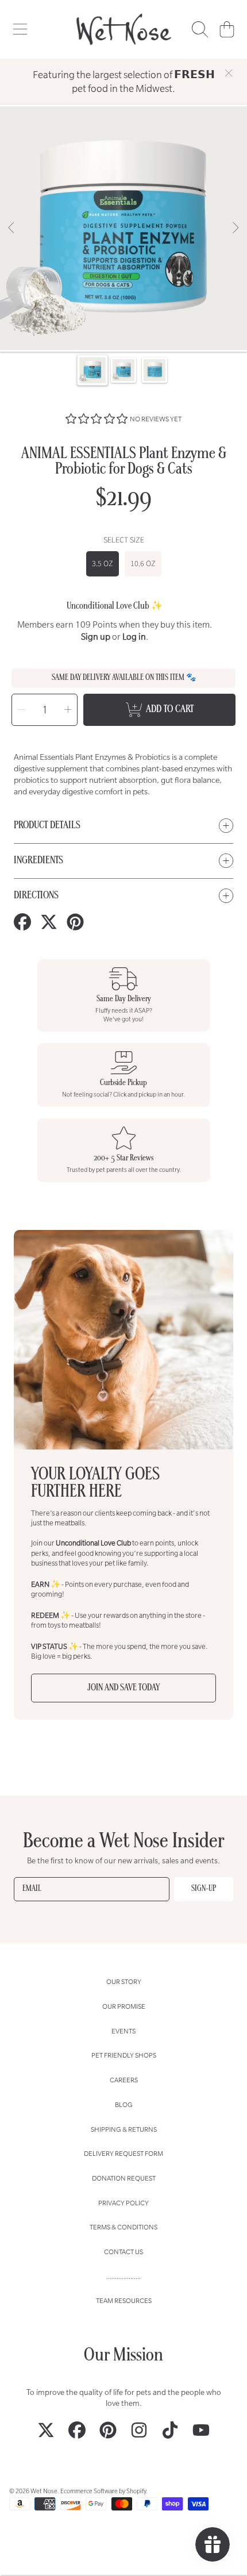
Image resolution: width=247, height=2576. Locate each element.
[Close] (229, 73)
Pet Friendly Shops (124, 2055)
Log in (134, 637)
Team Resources (124, 2300)
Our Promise (124, 2006)
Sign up (96, 637)
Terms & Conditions (123, 2227)
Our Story (124, 1981)
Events (123, 2031)
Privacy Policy (123, 2203)
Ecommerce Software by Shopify (103, 2491)
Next (235, 228)
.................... (123, 2276)
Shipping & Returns (124, 2129)
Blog (124, 2104)
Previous (12, 228)
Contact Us (123, 2252)
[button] (20, 29)
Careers (124, 2080)
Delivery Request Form (123, 2153)
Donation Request (124, 2178)
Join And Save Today (123, 1688)
